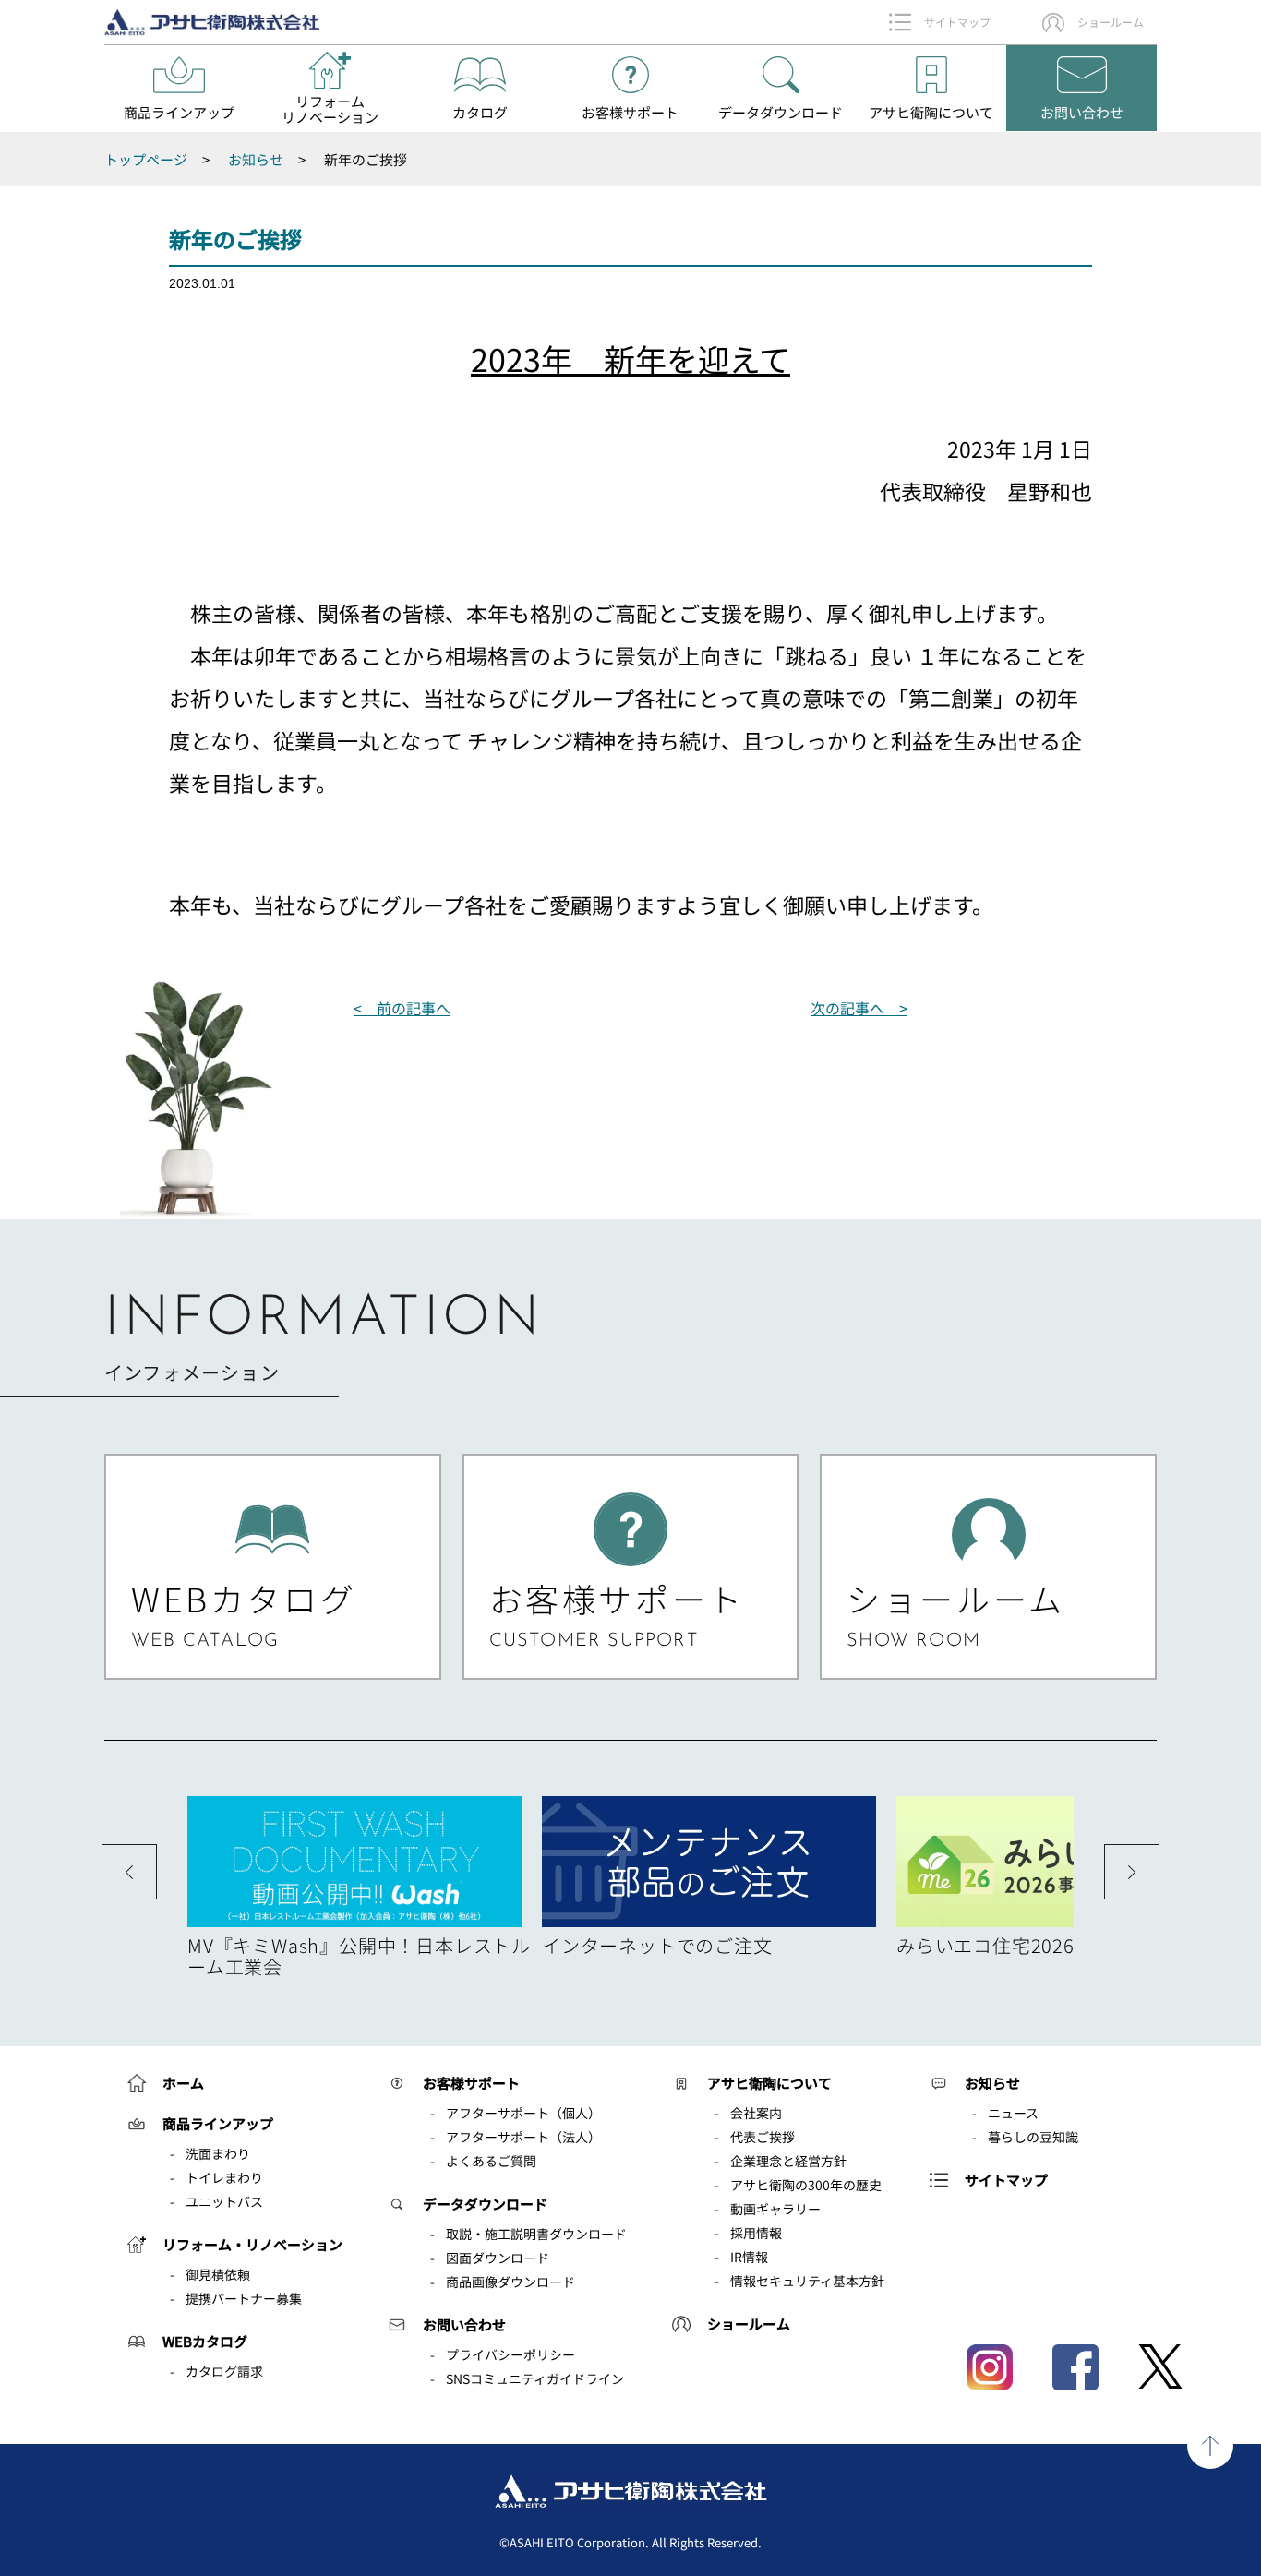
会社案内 (756, 2113)
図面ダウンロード (498, 2258)
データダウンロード (485, 2204)
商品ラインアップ (218, 2123)
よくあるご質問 (491, 2161)
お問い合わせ (464, 2324)
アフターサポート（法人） (523, 2137)
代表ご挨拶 (763, 2137)
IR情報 (749, 2257)
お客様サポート (471, 2083)
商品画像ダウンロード (510, 2282)
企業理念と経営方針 (788, 2161)
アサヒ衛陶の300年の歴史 (806, 2185)
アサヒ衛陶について (769, 2083)
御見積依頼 (218, 2274)
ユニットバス (224, 2201)
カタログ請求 (224, 2371)
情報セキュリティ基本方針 (807, 2281)
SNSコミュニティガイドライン (535, 2378)
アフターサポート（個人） (523, 2113)
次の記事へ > (859, 1008)
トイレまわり (224, 2177)
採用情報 (756, 2233)
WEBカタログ (205, 2341)
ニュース (1013, 2113)
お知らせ (992, 2083)
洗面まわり (218, 2153)
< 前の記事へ (402, 1008)
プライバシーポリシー (510, 2354)
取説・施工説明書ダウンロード (536, 2234)
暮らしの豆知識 (1033, 2137)
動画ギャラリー (775, 2209)
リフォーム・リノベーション (252, 2244)
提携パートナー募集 (244, 2298)
